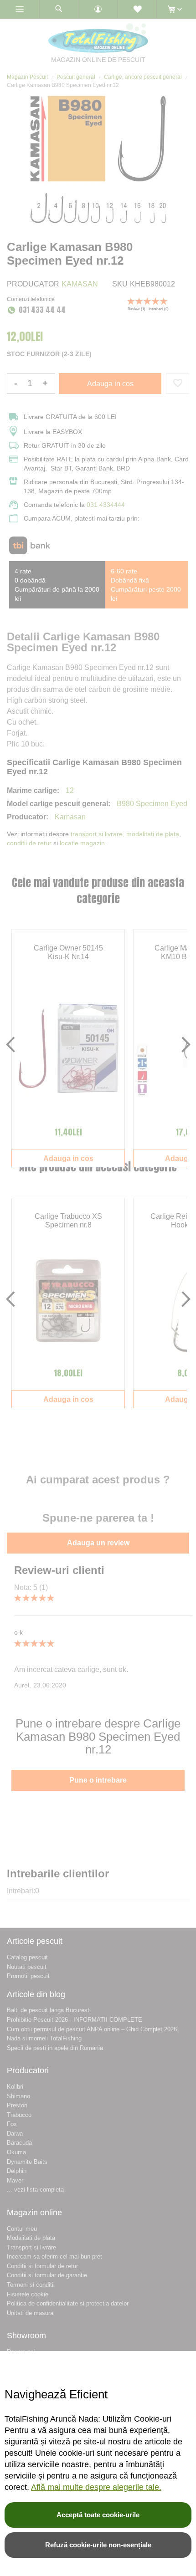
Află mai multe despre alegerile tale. (96, 2487)
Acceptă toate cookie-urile (98, 2515)
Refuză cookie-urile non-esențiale (98, 2545)
